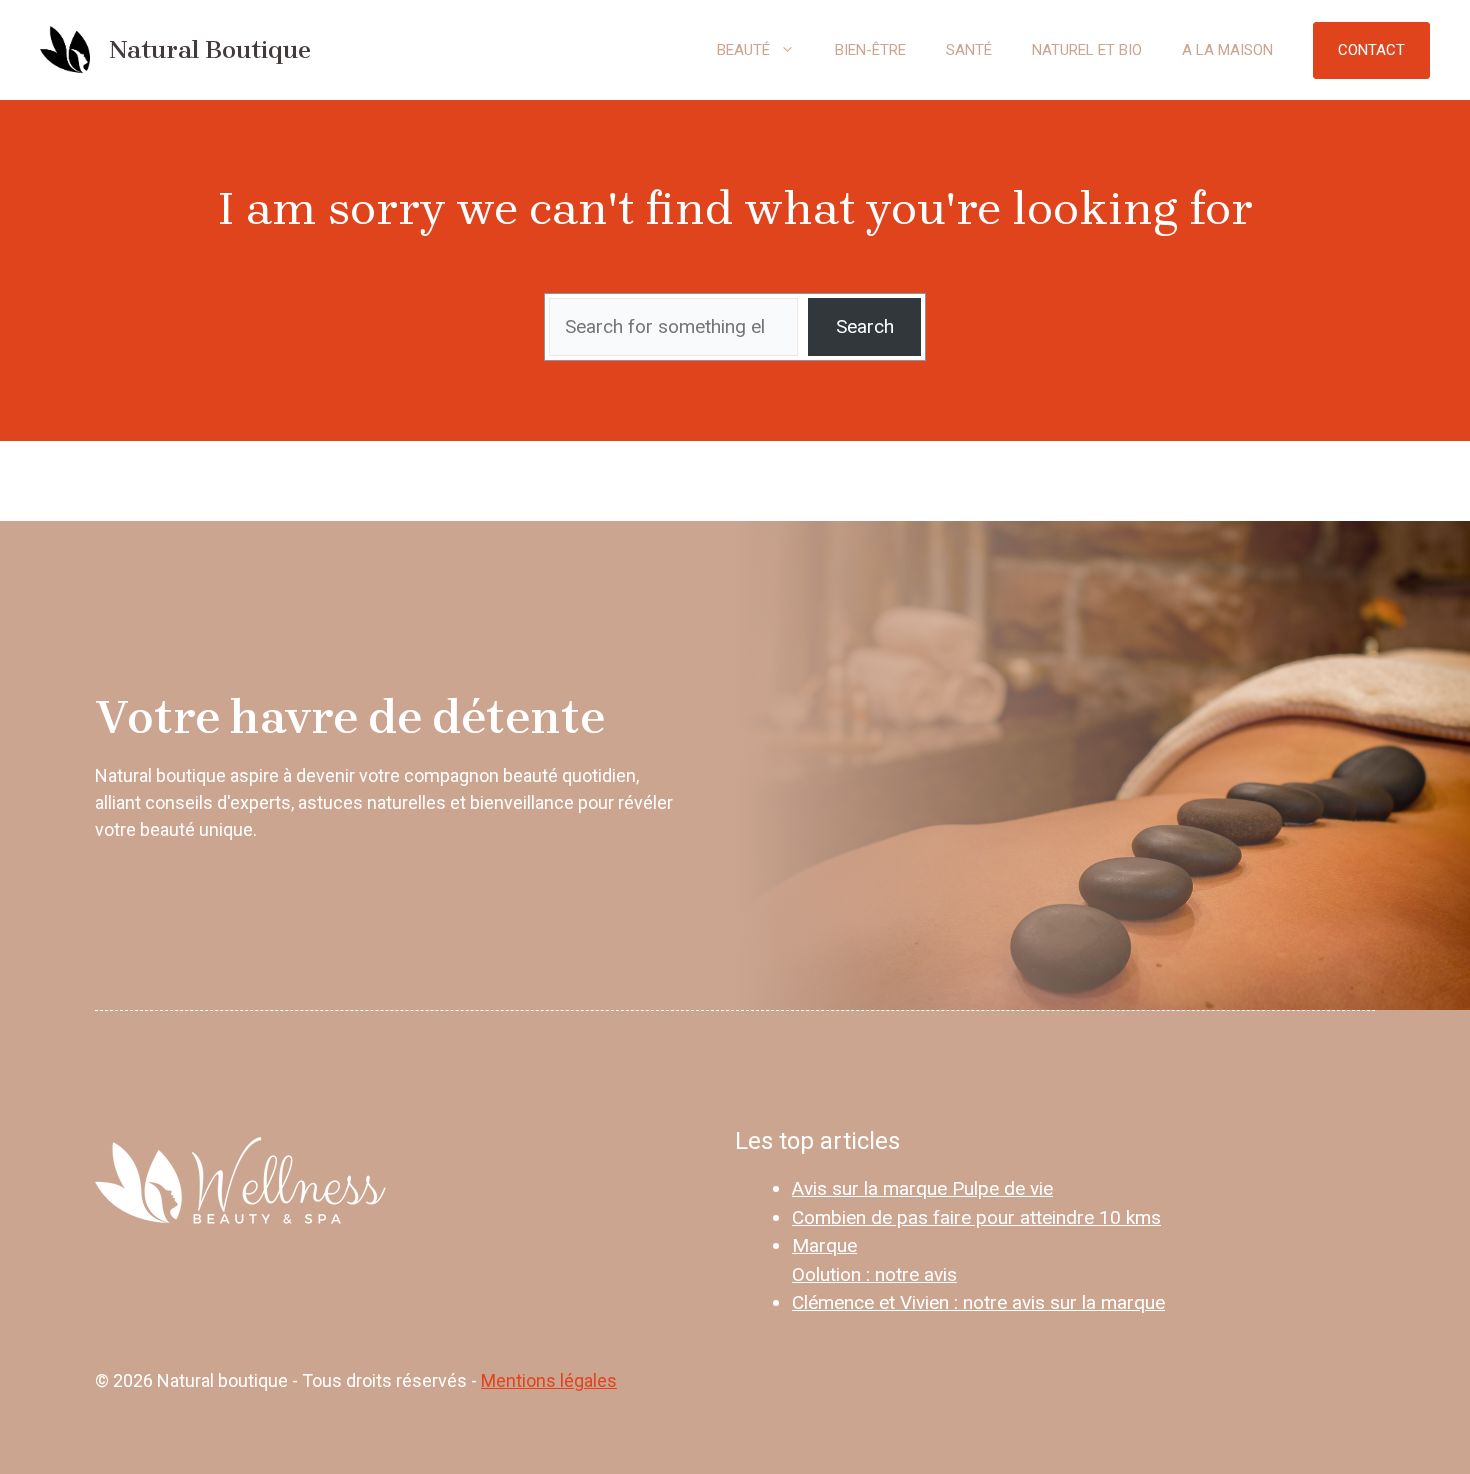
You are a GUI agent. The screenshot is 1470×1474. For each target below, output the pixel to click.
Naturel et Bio (1087, 50)
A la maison (1227, 50)
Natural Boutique (210, 49)
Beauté (743, 50)
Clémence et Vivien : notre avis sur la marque (978, 1302)
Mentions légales (549, 1380)
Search (865, 326)
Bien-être (870, 50)
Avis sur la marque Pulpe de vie (922, 1188)
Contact (1371, 50)
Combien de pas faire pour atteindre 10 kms (976, 1217)
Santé (969, 50)
